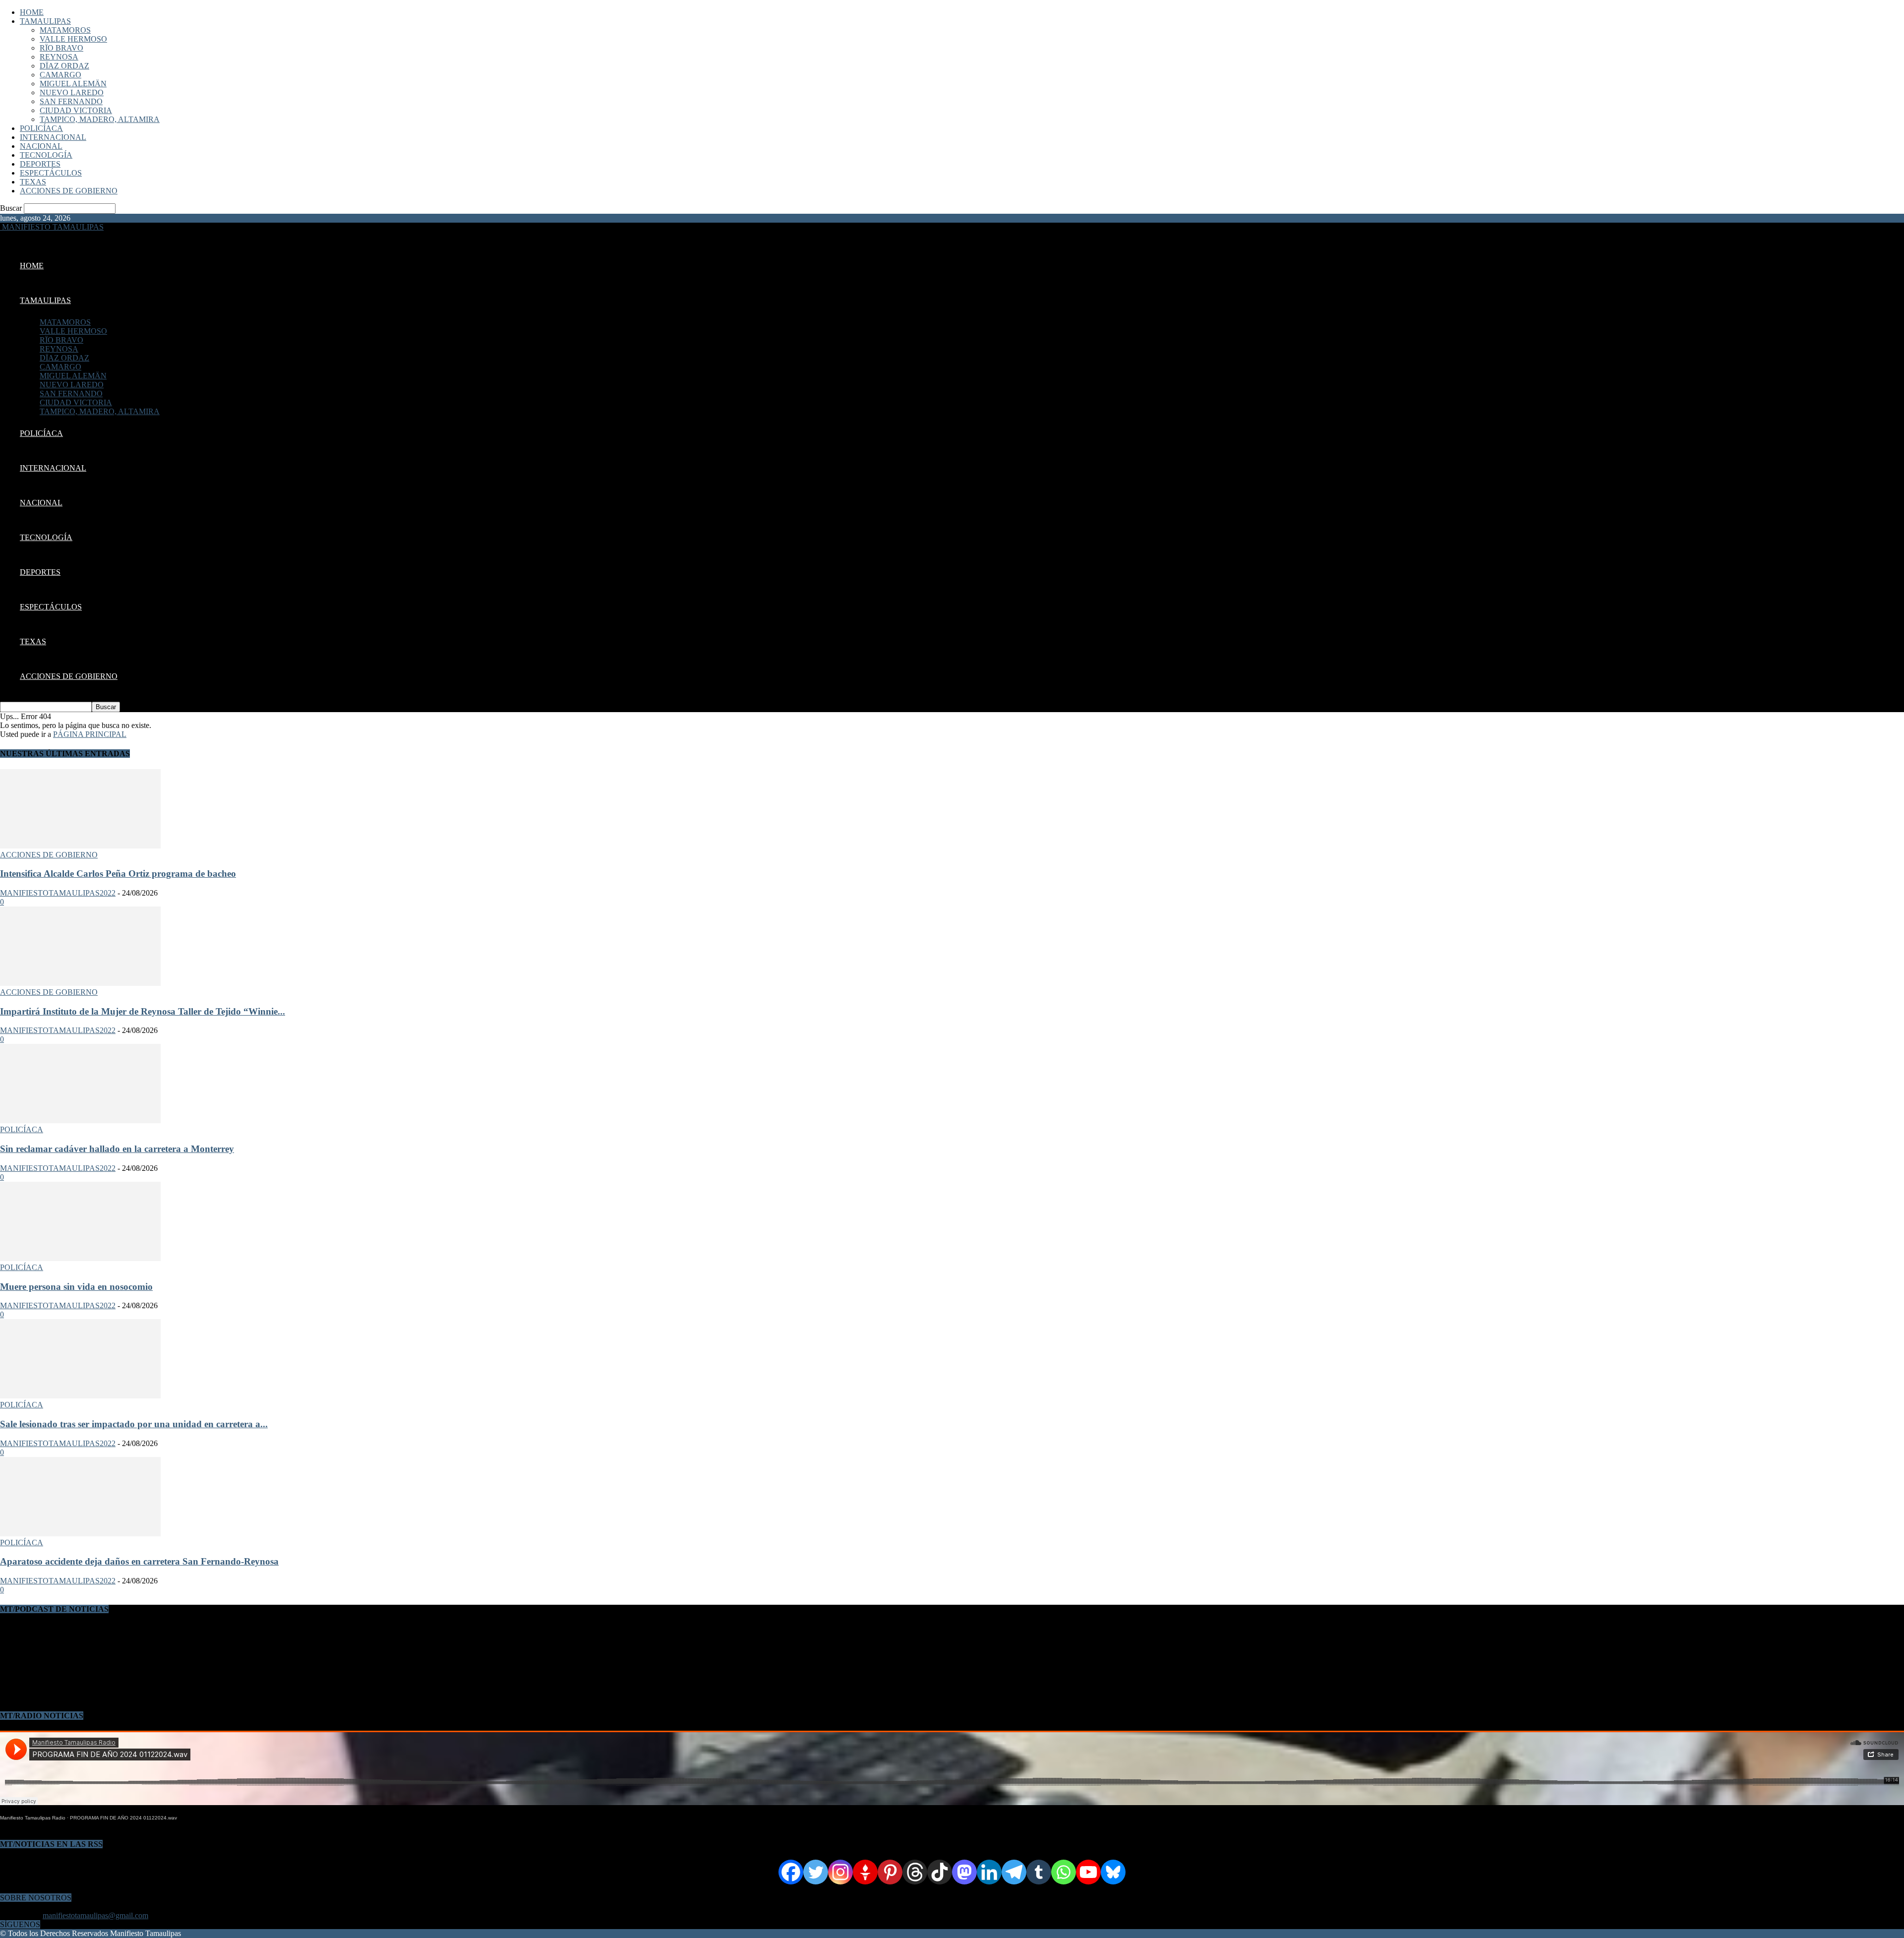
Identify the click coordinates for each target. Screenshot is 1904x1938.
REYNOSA (59, 57)
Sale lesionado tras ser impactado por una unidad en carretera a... (134, 1424)
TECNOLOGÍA (46, 155)
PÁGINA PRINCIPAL (90, 734)
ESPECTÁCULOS (51, 173)
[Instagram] (840, 1872)
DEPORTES (40, 164)
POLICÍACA (41, 128)
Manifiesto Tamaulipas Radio (33, 1818)
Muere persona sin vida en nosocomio (76, 1287)
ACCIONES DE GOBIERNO (69, 191)
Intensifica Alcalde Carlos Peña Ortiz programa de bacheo (118, 874)
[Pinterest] (890, 1872)
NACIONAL (41, 146)
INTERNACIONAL (53, 137)
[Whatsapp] (1064, 1872)
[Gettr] (865, 1872)
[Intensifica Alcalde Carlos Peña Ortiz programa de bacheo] (80, 846)
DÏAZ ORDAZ (64, 66)
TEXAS (33, 182)
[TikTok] (940, 1872)
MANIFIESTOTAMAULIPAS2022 (58, 893)
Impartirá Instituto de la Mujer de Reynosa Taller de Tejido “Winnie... (143, 1011)
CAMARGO (60, 75)
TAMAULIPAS (45, 21)
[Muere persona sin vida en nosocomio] (80, 1258)
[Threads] (915, 1872)
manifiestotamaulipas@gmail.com (95, 1915)
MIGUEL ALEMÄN (73, 84)
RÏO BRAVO (61, 48)
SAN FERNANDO (71, 101)
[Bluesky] (1113, 1872)
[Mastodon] (964, 1872)
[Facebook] (791, 1872)
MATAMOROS (65, 30)
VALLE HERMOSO (73, 39)
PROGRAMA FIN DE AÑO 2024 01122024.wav (123, 1818)
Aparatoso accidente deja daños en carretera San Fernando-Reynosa (139, 1561)
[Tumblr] (1039, 1872)
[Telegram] (1014, 1872)
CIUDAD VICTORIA (76, 110)
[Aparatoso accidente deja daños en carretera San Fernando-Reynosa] (80, 1534)
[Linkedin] (989, 1872)
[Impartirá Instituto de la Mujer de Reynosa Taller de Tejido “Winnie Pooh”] (80, 983)
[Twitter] (816, 1872)
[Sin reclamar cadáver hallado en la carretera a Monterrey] (80, 1120)
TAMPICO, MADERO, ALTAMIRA (100, 119)
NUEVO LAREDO (72, 92)
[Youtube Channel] (1088, 1872)
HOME (32, 12)
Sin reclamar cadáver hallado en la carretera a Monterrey (117, 1149)
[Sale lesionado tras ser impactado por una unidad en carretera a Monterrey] (80, 1396)
